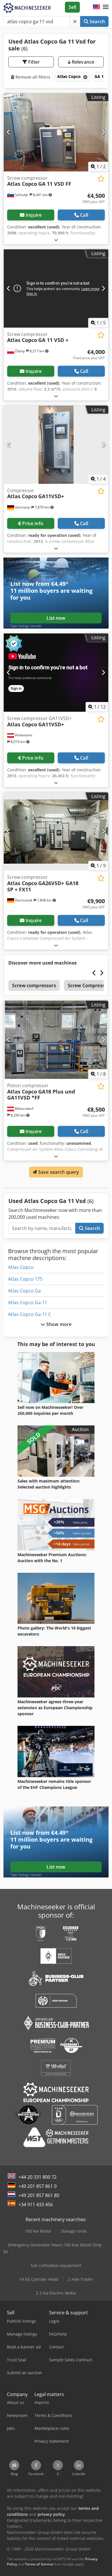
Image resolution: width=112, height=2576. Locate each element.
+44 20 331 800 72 (37, 2177)
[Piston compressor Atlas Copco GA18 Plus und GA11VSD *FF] (56, 1040)
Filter (33, 62)
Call (84, 215)
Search (97, 21)
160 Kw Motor (38, 2231)
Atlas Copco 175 (25, 1279)
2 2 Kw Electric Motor (56, 2293)
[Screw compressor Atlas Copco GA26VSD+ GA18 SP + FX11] (56, 831)
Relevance (83, 62)
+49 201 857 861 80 (39, 2195)
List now (56, 618)
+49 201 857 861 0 (37, 2186)
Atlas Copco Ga (24, 1291)
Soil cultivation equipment (56, 2265)
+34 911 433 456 (36, 2205)
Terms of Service (39, 2564)
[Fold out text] (56, 240)
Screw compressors (34, 985)
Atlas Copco (21, 1267)
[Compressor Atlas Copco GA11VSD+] (56, 445)
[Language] (96, 7)
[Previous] (9, 132)
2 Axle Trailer (80, 2279)
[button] (106, 7)
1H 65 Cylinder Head (39, 2279)
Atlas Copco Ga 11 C (30, 1314)
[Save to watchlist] (101, 179)
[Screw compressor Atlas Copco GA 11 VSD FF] (56, 132)
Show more (58, 1324)
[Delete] (75, 21)
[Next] (103, 132)
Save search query (58, 1172)
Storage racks (74, 2231)
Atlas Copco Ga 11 (28, 1302)
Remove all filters (32, 77)
